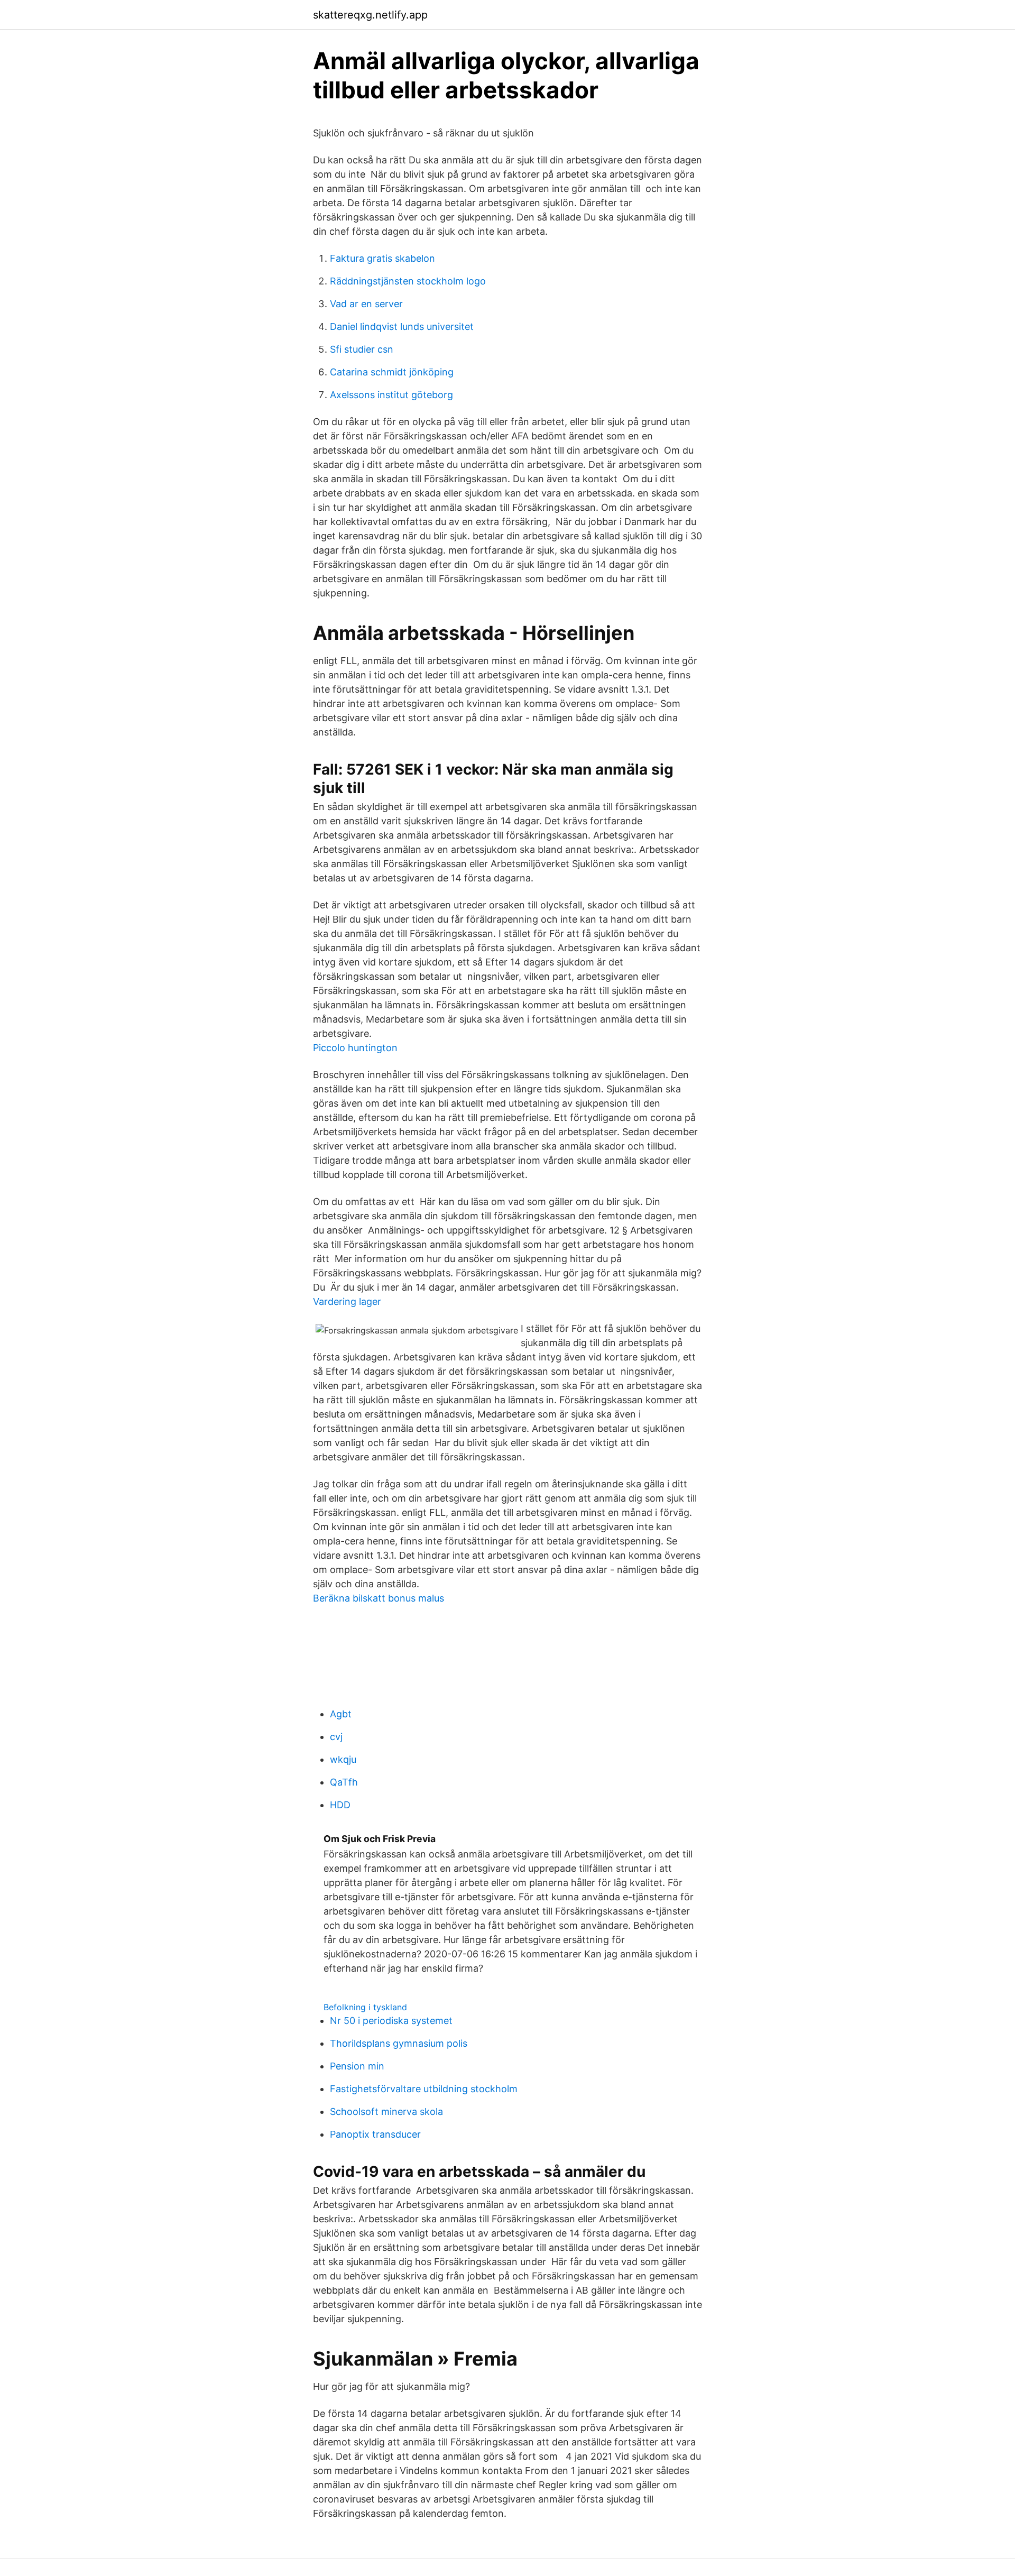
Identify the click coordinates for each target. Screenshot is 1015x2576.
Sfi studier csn (362, 349)
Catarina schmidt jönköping (392, 372)
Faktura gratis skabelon (382, 258)
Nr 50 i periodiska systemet (391, 2021)
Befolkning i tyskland (365, 2007)
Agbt (341, 1714)
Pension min (357, 2066)
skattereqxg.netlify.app (370, 15)
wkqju (343, 1759)
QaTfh (344, 1782)
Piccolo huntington (355, 1048)
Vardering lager (347, 1301)
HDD (340, 1805)
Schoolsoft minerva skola (386, 2112)
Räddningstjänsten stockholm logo (408, 281)
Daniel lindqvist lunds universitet (402, 326)
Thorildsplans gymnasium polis (399, 2043)
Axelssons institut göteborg (391, 395)
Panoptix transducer (375, 2134)
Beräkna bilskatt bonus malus (379, 1598)
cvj (336, 1737)
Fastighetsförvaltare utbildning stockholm (424, 2089)
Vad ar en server (366, 304)
